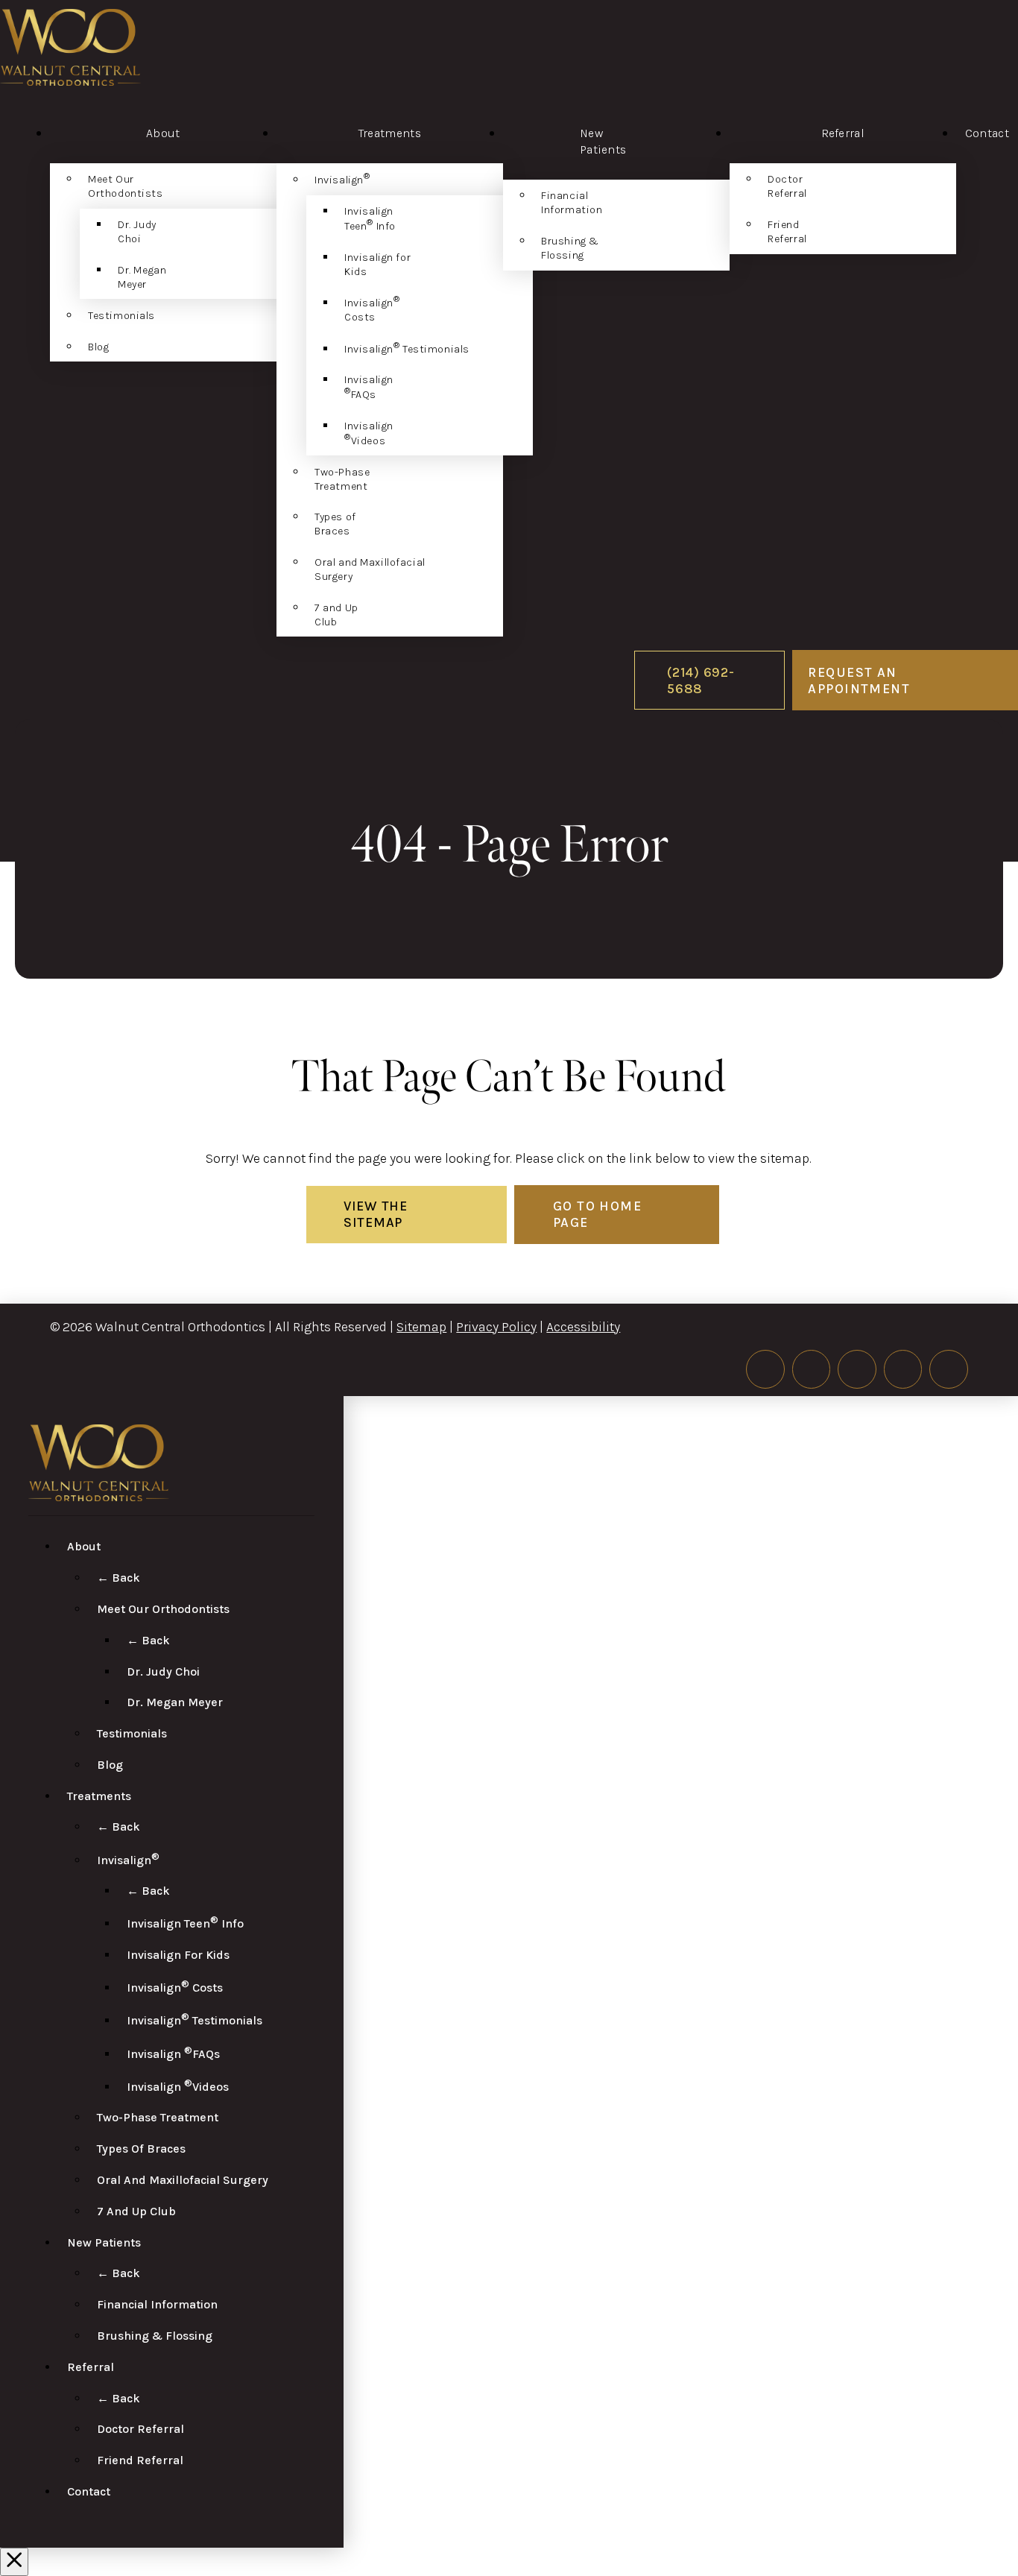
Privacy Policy (496, 1327)
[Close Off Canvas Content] (14, 2562)
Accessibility (583, 1327)
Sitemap (421, 1327)
